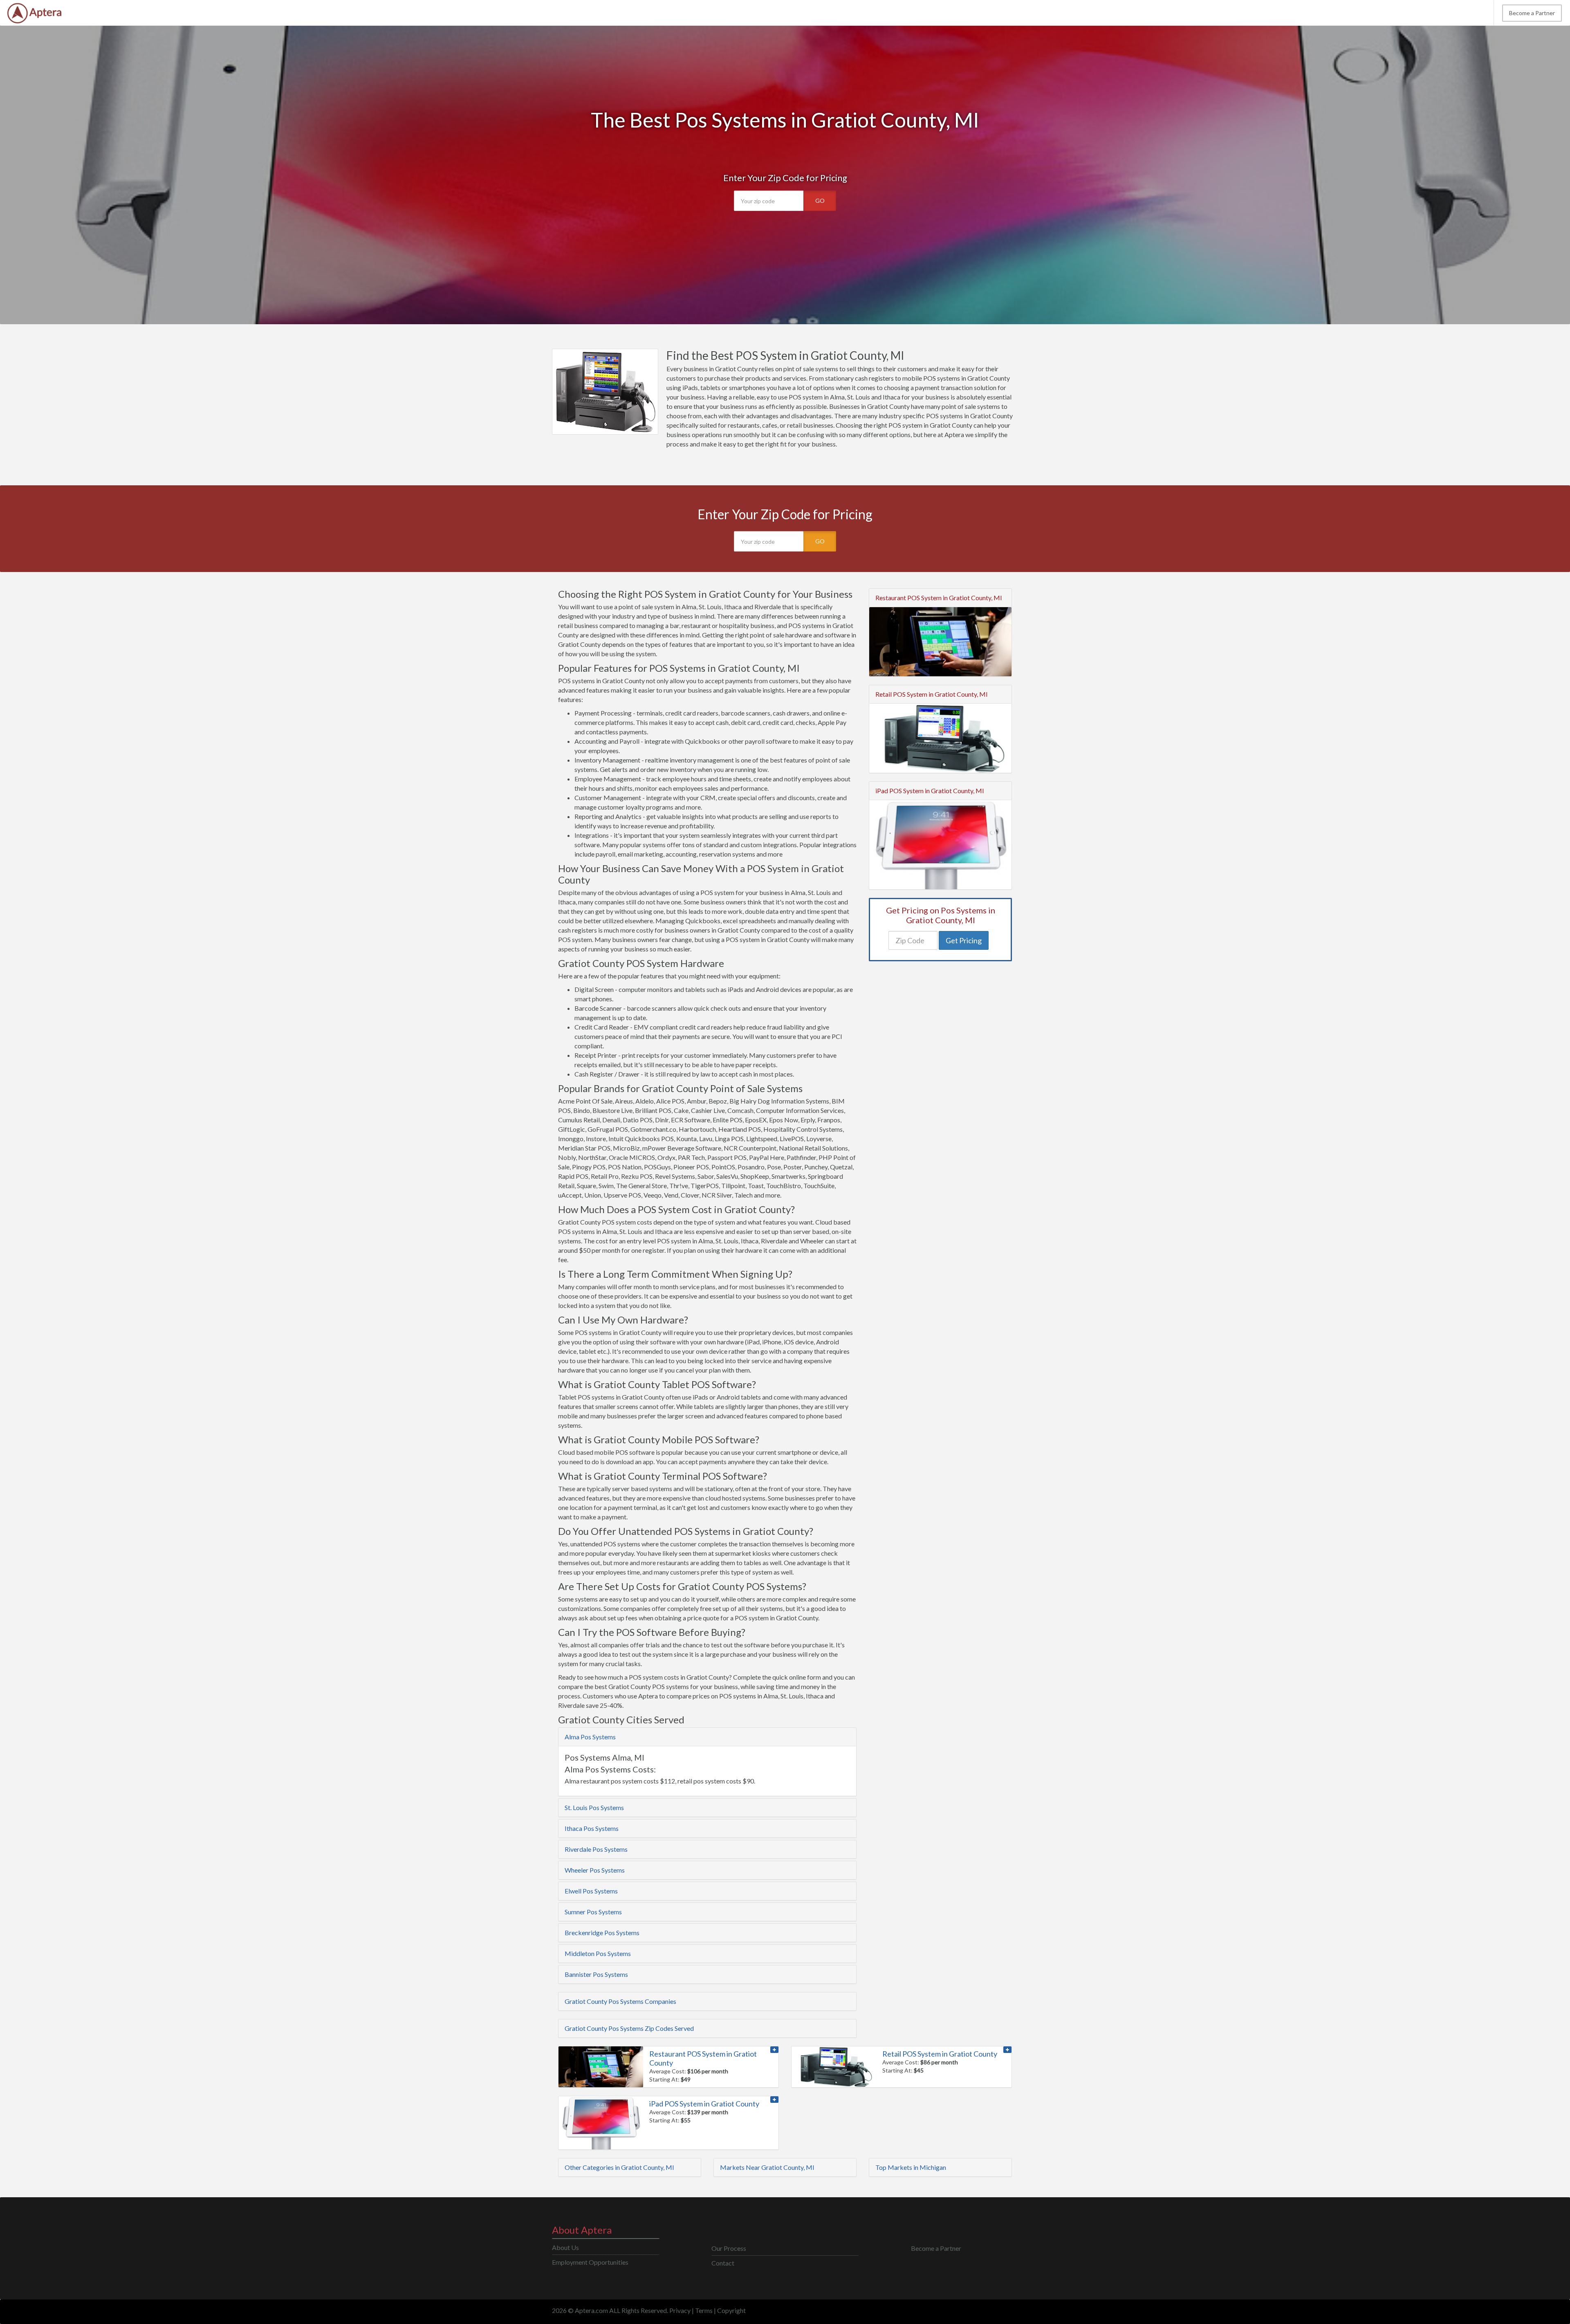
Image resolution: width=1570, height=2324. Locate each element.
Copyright (731, 2310)
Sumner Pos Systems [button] (593, 1912)
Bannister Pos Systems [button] (596, 1974)
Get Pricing (964, 940)
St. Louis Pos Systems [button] (594, 1807)
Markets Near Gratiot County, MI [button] (767, 2167)
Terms (704, 2310)
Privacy (680, 2310)
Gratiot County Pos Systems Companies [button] (620, 2001)
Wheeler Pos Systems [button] (595, 1870)
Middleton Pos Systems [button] (598, 1953)
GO (820, 201)
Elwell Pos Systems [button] (591, 1891)
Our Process (729, 2248)
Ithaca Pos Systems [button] (592, 1828)
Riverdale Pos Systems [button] (596, 1849)
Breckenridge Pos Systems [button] (602, 1933)
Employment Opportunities (590, 2262)
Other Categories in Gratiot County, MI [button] (619, 2167)
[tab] (707, 1737)
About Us (565, 2247)
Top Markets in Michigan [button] (911, 2167)
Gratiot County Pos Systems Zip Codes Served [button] (629, 2028)
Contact (723, 2263)
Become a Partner (1532, 13)
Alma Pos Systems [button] (590, 1737)
